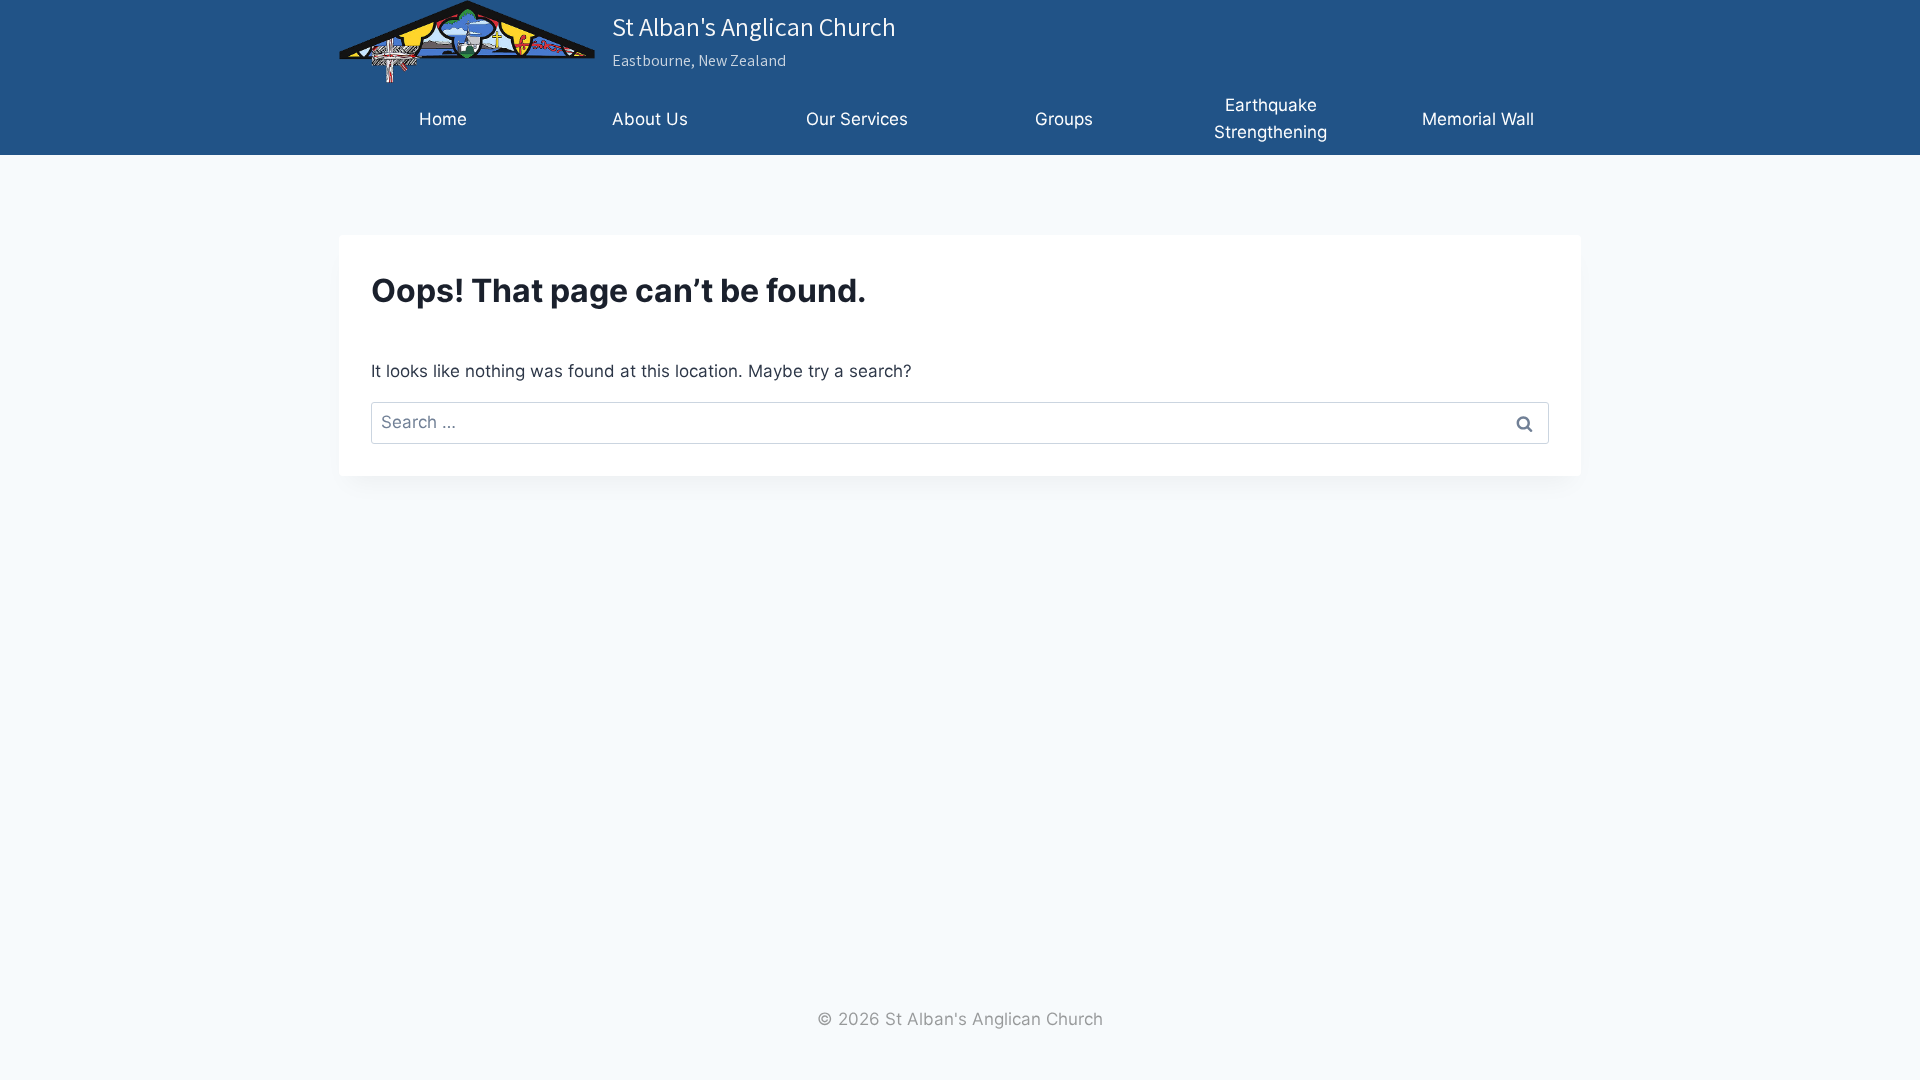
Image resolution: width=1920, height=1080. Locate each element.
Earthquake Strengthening (1270, 118)
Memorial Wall (1478, 119)
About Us (650, 119)
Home (443, 119)
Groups (1064, 119)
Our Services (857, 119)
